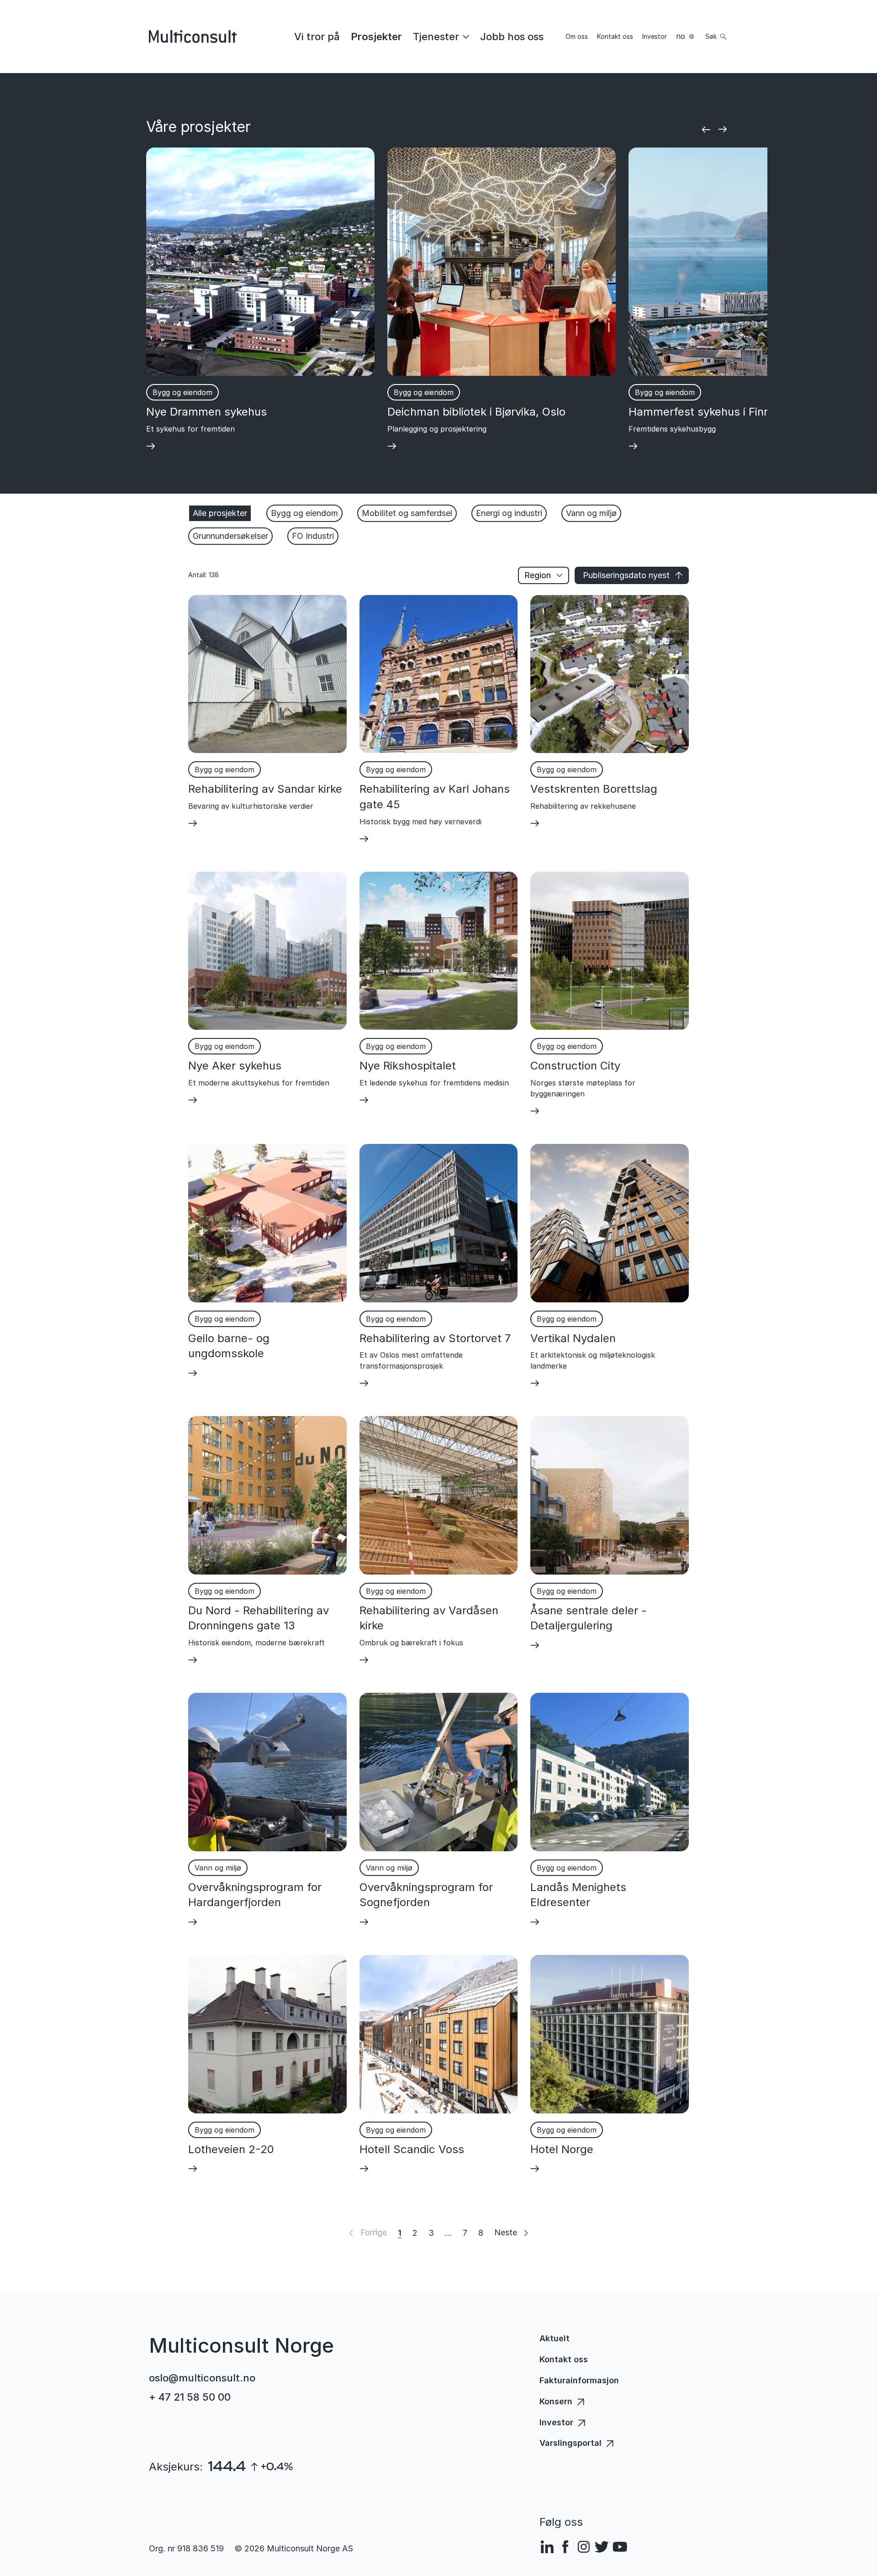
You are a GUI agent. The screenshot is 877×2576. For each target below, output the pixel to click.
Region (538, 575)
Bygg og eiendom (304, 513)
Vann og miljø (591, 513)
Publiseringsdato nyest (626, 575)
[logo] (193, 37)
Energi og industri (509, 513)
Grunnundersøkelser (230, 536)
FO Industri (313, 536)
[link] (317, 37)
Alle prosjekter (220, 513)
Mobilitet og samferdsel (407, 513)
